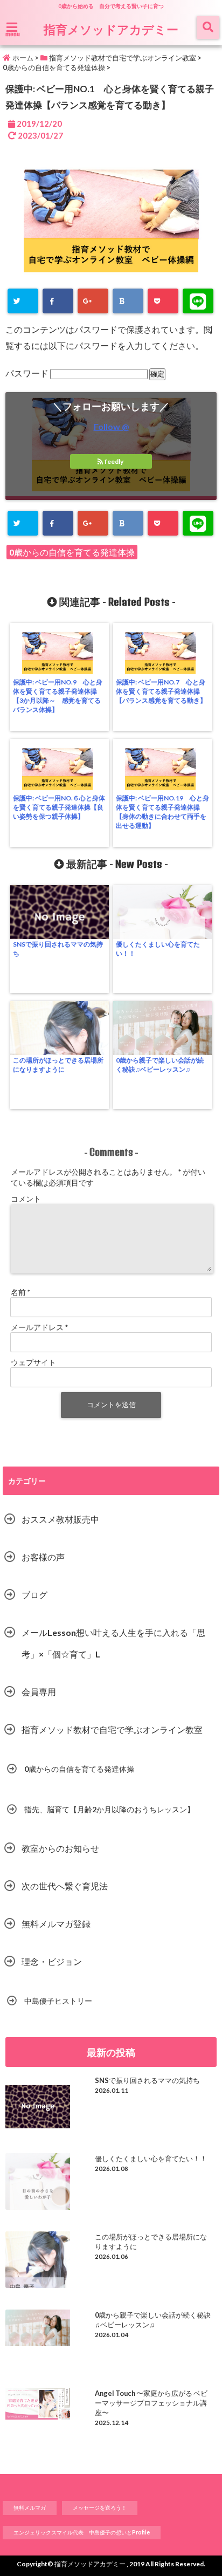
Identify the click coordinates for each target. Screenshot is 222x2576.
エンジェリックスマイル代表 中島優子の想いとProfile (82, 2532)
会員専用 (39, 1692)
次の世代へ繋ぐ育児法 (65, 1886)
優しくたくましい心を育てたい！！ (158, 949)
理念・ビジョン (52, 1961)
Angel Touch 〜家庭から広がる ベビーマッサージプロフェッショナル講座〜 (151, 2403)
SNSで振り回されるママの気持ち (58, 949)
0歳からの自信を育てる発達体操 (72, 552)
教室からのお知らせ (60, 1848)
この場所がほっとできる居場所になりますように (58, 1065)
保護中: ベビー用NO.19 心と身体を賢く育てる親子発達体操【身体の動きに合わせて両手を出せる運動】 (162, 812)
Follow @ (111, 426)
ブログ (34, 1595)
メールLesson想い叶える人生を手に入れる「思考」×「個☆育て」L (113, 1643)
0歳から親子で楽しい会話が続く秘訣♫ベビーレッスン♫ (160, 1065)
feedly (114, 461)
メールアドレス (39, 1327)
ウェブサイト (33, 1362)
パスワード (28, 373)
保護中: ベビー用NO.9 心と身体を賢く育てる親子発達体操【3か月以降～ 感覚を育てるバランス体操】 (58, 696)
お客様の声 (43, 1557)
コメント (26, 1199)
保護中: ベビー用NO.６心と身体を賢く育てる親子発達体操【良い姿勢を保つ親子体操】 (59, 807)
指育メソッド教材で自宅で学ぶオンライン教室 (112, 1729)
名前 (20, 1292)
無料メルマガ (30, 2508)
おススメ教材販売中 (60, 1519)
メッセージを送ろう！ (100, 2508)
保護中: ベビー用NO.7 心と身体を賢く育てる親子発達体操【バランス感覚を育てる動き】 (161, 691)
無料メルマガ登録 (56, 1924)
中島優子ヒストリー (58, 2001)
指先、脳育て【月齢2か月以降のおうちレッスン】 (109, 1809)
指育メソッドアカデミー (111, 29)
